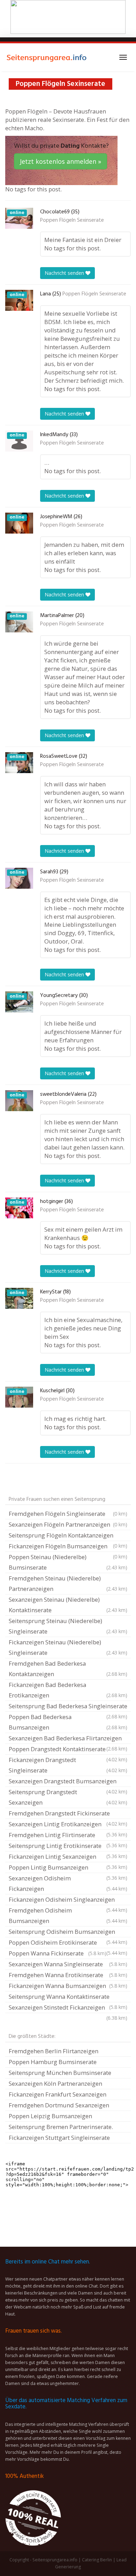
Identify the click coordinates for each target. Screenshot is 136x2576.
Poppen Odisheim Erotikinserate (68, 1943)
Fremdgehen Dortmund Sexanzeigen (59, 2105)
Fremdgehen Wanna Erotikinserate (68, 1975)
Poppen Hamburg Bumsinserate (53, 2062)
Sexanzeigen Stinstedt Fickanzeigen (68, 2008)
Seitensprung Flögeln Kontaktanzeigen (68, 1536)
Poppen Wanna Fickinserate (58, 1953)
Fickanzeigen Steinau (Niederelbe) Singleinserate (68, 1647)
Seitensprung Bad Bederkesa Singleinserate (68, 1707)
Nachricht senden (65, 273)
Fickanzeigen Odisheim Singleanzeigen (68, 1900)
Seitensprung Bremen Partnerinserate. (61, 2127)
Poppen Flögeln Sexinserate (72, 220)
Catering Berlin (97, 2560)
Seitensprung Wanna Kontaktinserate (68, 1997)
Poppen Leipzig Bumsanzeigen (50, 2116)
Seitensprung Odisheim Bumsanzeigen (68, 1932)
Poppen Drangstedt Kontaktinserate (68, 1750)
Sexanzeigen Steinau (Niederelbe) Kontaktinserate (68, 1605)
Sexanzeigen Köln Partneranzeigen (55, 2083)
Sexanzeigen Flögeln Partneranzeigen (68, 1524)
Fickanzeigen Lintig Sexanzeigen (68, 1857)
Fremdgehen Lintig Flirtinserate (68, 1836)
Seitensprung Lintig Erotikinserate (68, 1847)
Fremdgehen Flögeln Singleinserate (68, 1514)
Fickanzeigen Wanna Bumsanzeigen (68, 1986)
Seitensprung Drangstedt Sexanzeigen (68, 1797)
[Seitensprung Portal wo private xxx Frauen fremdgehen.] (47, 57)
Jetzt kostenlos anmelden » (61, 161)
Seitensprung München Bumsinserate (60, 2073)
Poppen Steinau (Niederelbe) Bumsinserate (68, 1562)
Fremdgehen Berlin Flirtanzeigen (54, 2051)
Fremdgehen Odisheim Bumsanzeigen (68, 1916)
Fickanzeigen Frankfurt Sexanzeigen (58, 2094)
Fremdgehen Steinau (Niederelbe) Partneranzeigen (68, 1583)
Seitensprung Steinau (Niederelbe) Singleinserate (68, 1626)
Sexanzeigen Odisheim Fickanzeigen (68, 1883)
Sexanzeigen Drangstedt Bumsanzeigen (68, 1782)
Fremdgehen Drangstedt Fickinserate (68, 1814)
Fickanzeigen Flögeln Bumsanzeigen (68, 1547)
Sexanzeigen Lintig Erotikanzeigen (68, 1825)
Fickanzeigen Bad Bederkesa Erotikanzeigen (68, 1690)
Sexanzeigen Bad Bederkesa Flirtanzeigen (68, 1739)
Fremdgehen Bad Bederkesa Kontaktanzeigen (68, 1669)
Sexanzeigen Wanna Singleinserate (68, 1964)
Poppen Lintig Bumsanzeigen (68, 1868)
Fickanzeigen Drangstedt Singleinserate (68, 1765)
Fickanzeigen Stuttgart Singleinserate (59, 2138)
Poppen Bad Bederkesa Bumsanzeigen (68, 1722)
